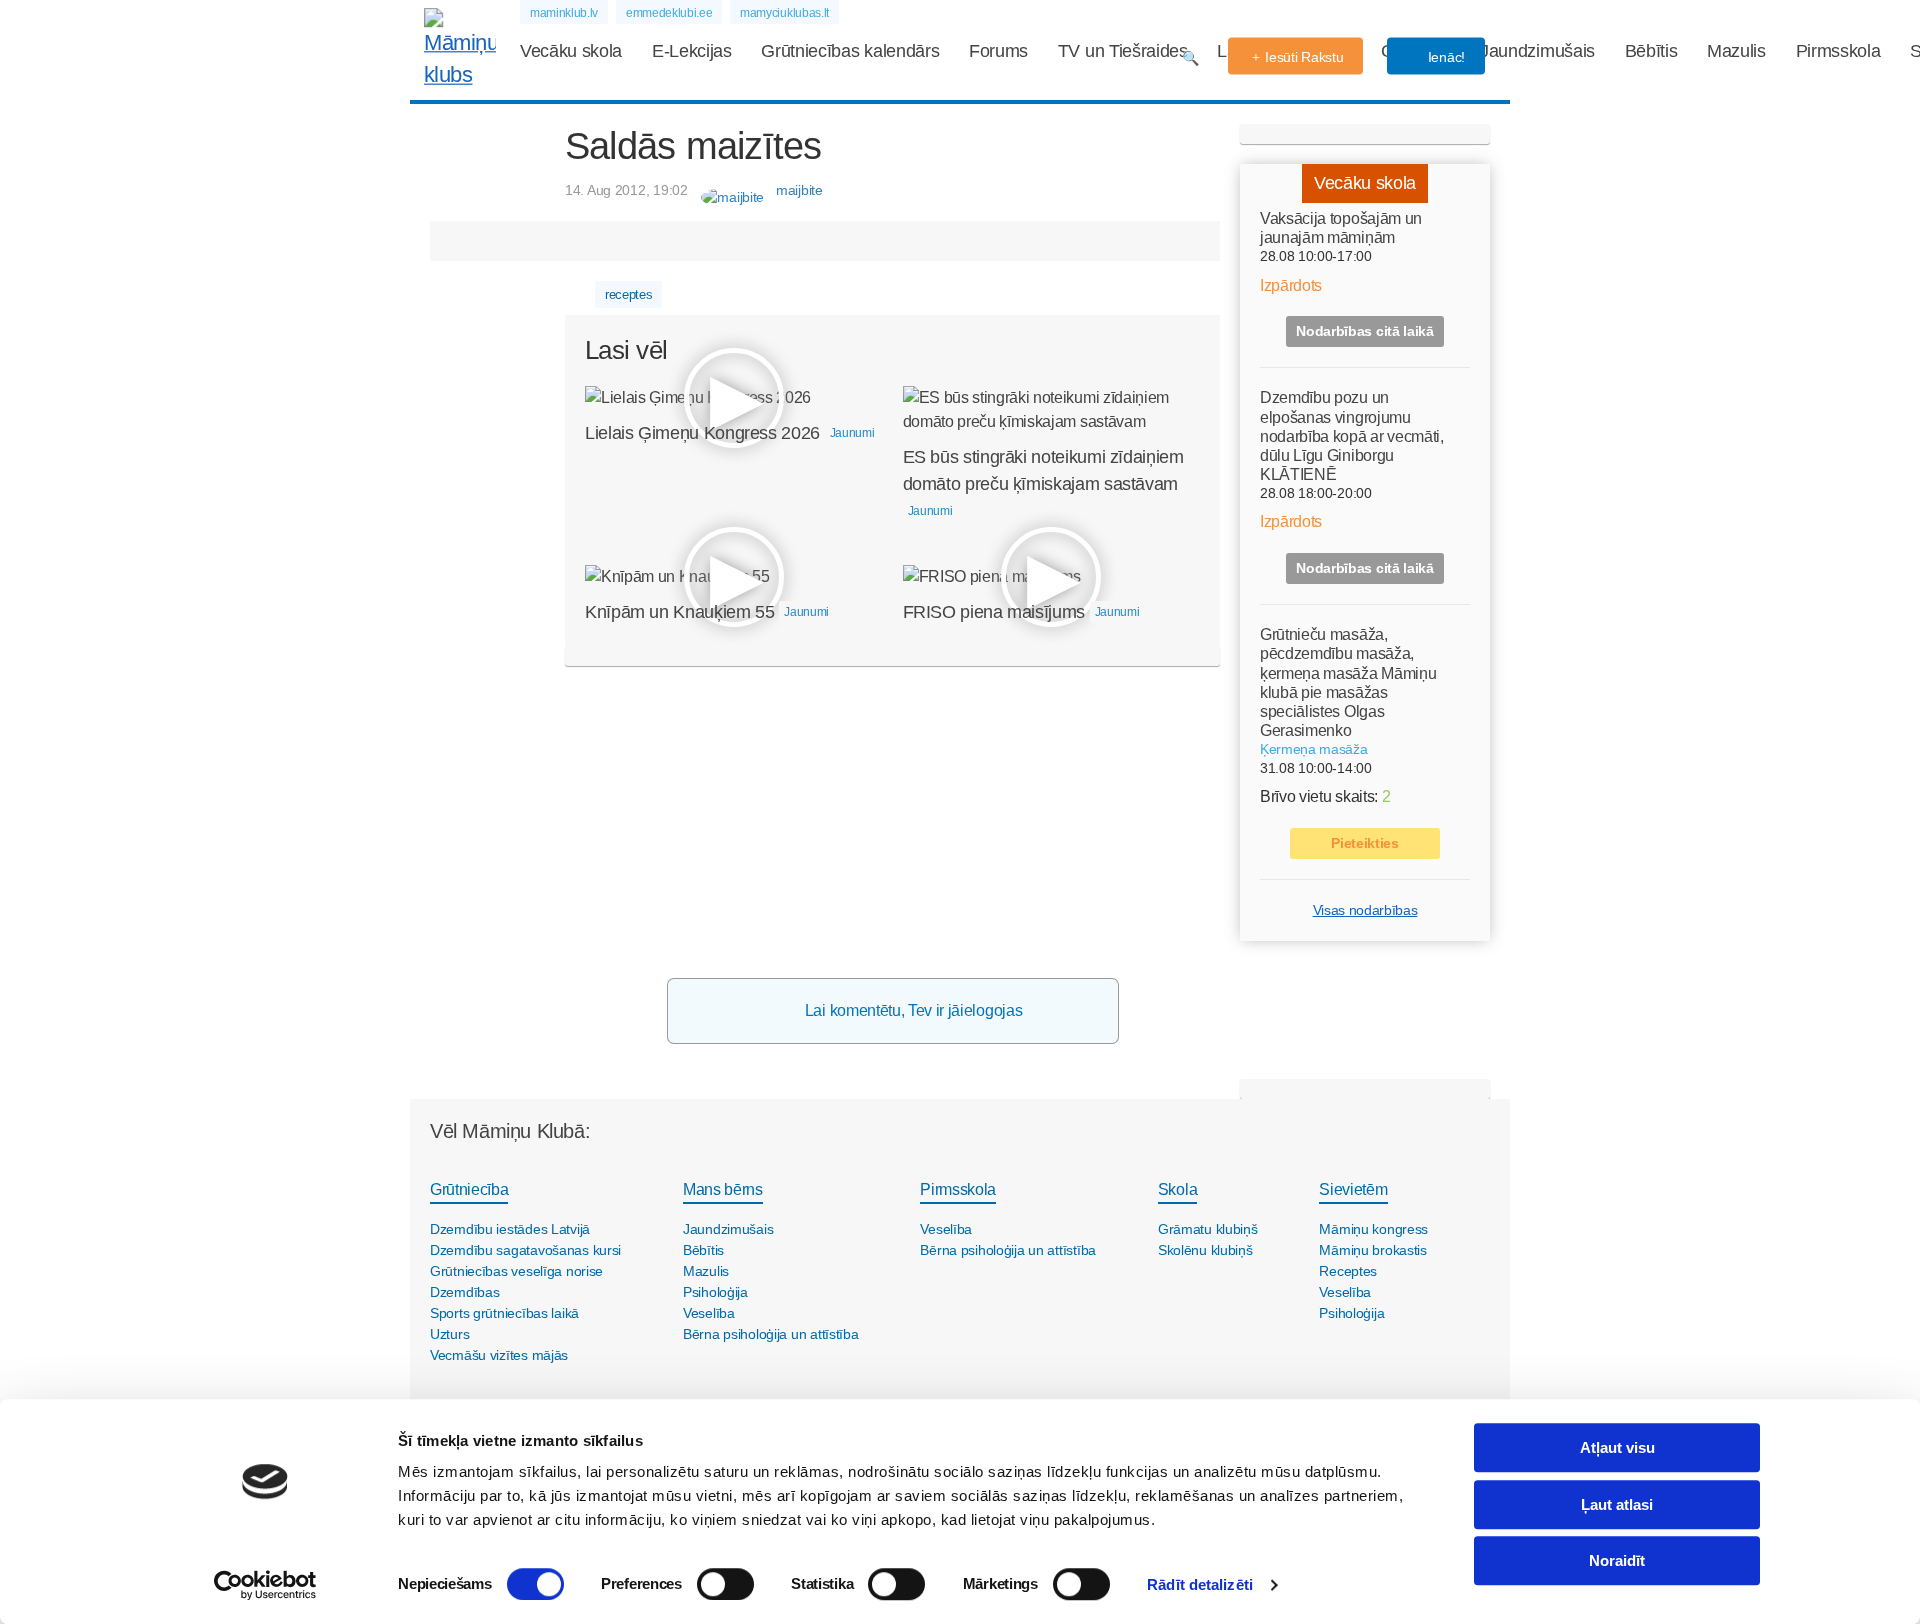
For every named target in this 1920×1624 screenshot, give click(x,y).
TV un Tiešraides (1123, 51)
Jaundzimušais (1537, 51)
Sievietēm (1353, 1189)
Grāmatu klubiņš (1208, 1229)
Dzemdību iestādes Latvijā (510, 1229)
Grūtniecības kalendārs (850, 51)
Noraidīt (1617, 1560)
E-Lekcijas (692, 51)
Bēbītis (1651, 51)
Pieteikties (1364, 843)
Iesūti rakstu (1304, 57)
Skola (1177, 1189)
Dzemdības (464, 1292)
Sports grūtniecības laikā (504, 1313)
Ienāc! (1444, 57)
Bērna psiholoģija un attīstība (771, 1334)
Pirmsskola (1838, 51)
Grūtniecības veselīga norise (516, 1271)
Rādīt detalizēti (1200, 1584)
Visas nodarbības (1365, 910)
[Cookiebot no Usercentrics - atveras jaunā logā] (265, 1585)
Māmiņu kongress (1373, 1229)
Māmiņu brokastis (1373, 1250)
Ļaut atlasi (1617, 1504)
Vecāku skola (571, 51)
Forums (998, 51)
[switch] (725, 1584)
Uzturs (449, 1334)
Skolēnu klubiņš (1205, 1250)
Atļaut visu (1617, 1447)
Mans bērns (723, 1189)
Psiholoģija (715, 1292)
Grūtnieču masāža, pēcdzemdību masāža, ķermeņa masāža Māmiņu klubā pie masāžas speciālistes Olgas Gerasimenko (1348, 682)
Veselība (709, 1313)
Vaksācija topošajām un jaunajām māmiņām (1341, 228)
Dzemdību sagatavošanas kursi (525, 1250)
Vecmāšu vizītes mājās (499, 1355)
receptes (628, 294)
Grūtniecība (469, 1189)
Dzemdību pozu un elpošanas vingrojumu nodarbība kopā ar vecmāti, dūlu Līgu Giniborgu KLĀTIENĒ (1352, 436)
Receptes (1348, 1271)
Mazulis (1736, 51)
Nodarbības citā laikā (1364, 331)
